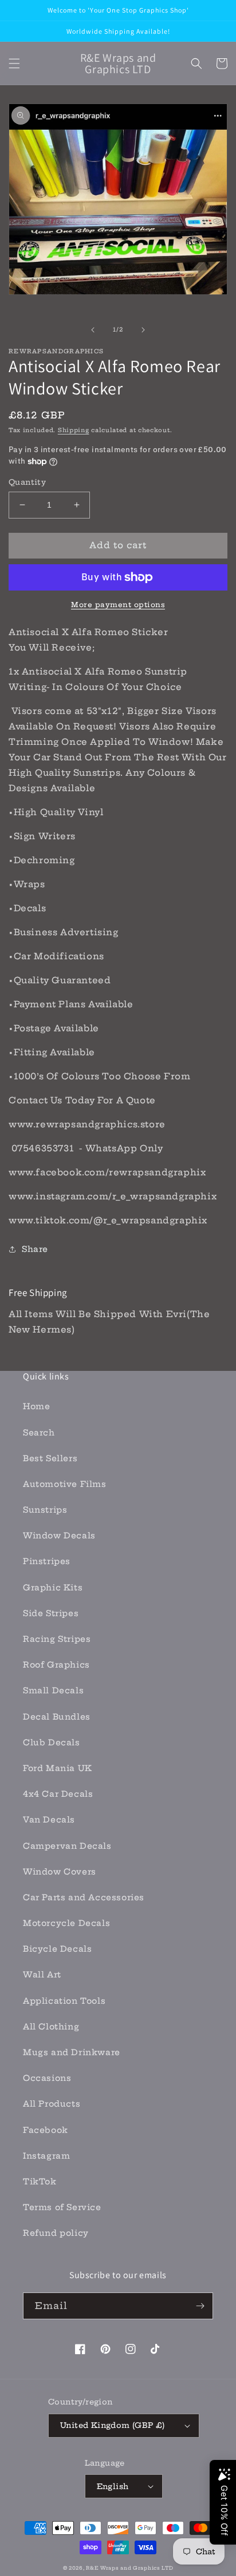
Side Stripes (51, 1613)
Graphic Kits (53, 1588)
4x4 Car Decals (58, 1794)
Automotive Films (65, 1484)
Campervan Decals (67, 1846)
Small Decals (53, 1690)
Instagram (46, 2156)
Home (36, 1406)
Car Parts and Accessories (84, 1897)
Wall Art (42, 1975)
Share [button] (35, 1249)
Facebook (46, 2130)
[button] (14, 63)
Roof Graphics (56, 1665)
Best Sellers (50, 1458)
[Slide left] (93, 330)
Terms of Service (62, 2207)
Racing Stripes (57, 1639)
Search (39, 1433)
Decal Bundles (57, 1717)
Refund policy (56, 2233)
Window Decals (59, 1536)
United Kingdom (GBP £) (113, 2425)
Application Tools (64, 2001)
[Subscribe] (200, 2306)
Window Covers (60, 1872)
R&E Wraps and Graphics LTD (129, 2568)
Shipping (74, 430)
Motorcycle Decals (66, 1923)
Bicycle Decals (57, 1949)
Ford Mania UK (58, 1768)
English (113, 2486)
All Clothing (51, 2027)
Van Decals (49, 1820)
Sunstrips (45, 1510)
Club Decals (52, 1742)
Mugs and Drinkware (72, 2052)
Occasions (47, 2078)
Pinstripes (47, 1561)
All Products (52, 2104)
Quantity (27, 482)
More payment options (118, 605)
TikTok (40, 2182)
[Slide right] (143, 330)
